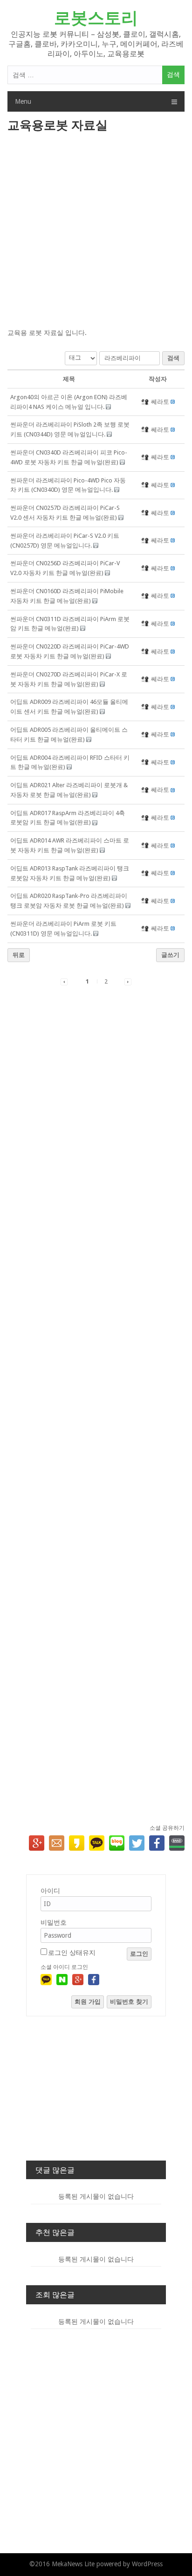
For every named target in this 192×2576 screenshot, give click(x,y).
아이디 (50, 1891)
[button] (146, 402)
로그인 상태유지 (72, 1953)
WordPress (147, 2564)
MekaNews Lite (73, 2564)
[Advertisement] (96, 231)
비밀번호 (54, 1922)
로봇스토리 (96, 18)
